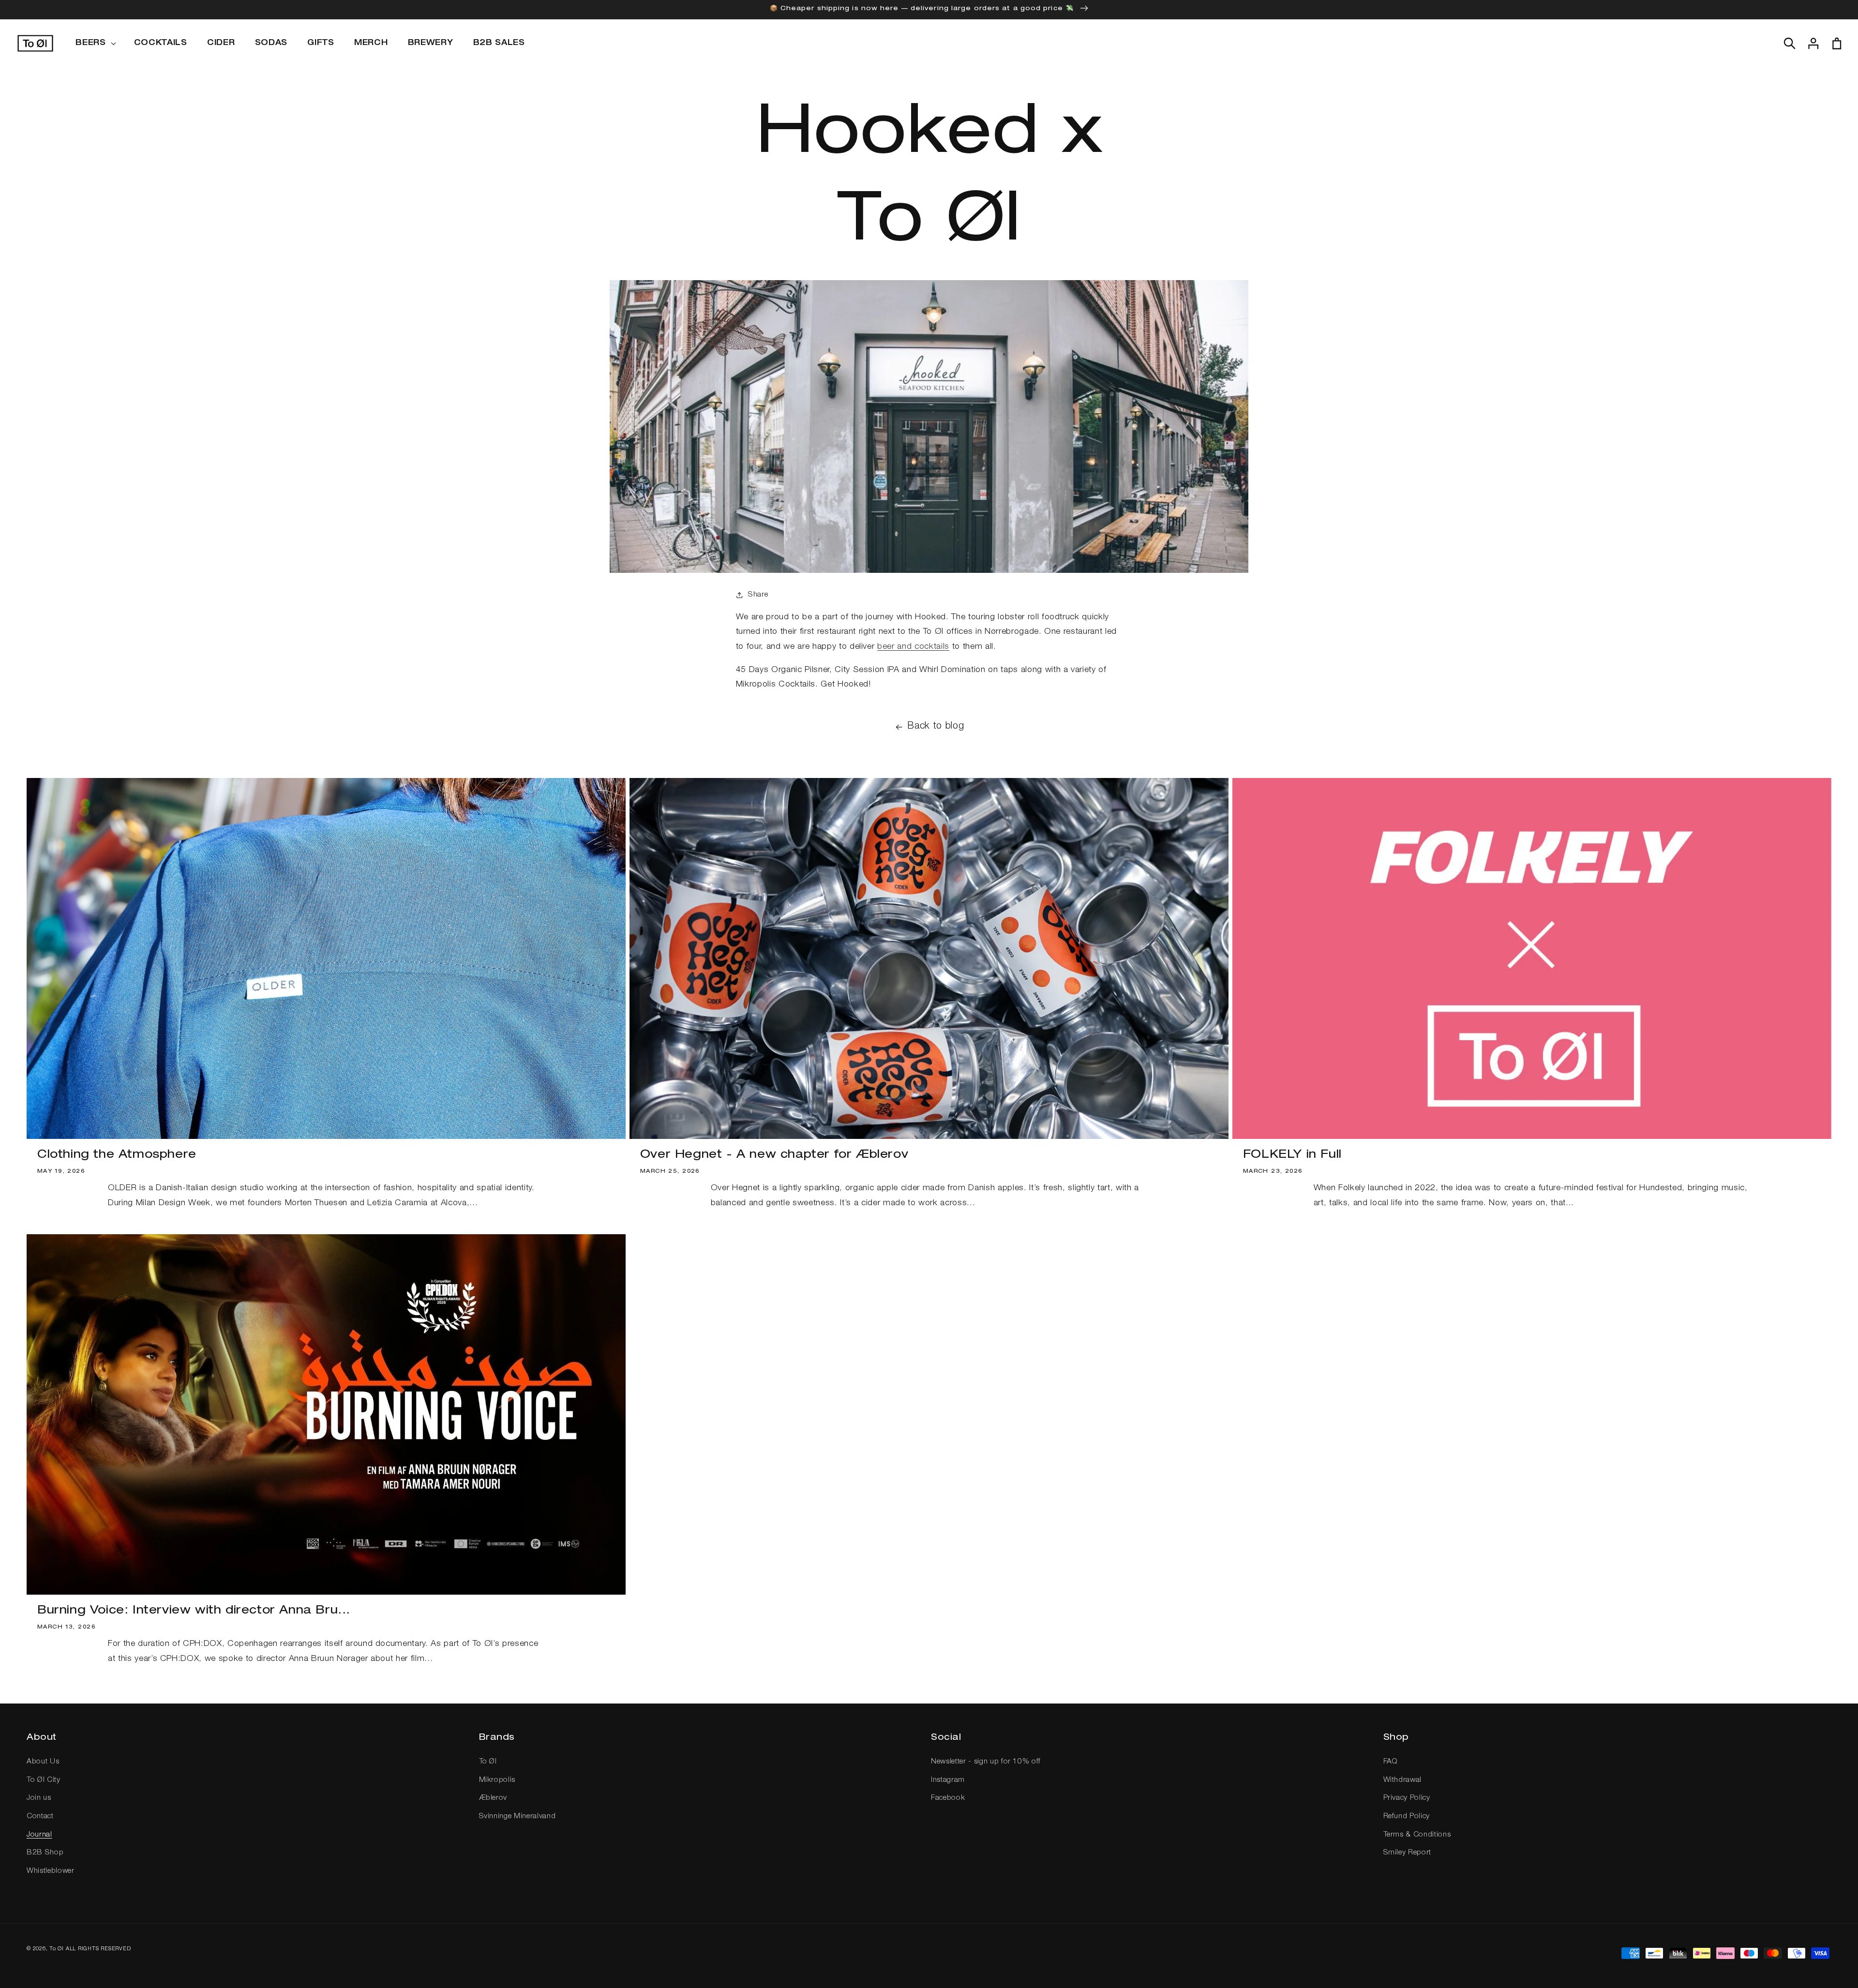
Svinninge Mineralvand (517, 1816)
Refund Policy (1407, 1816)
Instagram (948, 1780)
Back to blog (936, 727)
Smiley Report (1408, 1853)
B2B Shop (45, 1853)
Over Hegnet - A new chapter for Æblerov (774, 1155)
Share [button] (758, 595)
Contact (40, 1816)
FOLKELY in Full (1292, 1155)
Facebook (948, 1798)
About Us (43, 1762)
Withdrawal (1403, 1780)
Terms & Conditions (1417, 1835)
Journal (39, 1835)
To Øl (488, 1762)
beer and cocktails (913, 647)
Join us (39, 1798)
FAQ (1391, 1762)
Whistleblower (51, 1871)
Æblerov (493, 1798)
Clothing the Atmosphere (117, 1155)
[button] (95, 44)
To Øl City (44, 1780)
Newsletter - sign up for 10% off (986, 1762)
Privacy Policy (1407, 1798)
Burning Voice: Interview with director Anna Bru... (194, 1611)
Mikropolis (497, 1780)
